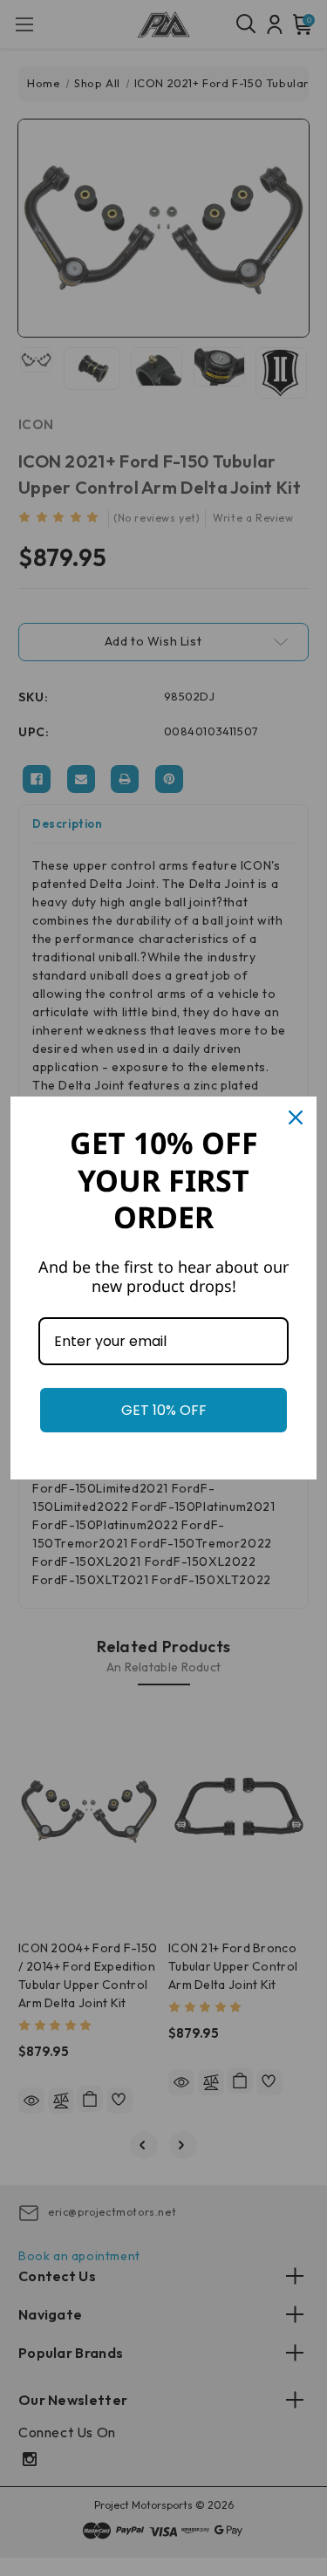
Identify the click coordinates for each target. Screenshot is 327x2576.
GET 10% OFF (164, 1410)
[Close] (296, 1117)
